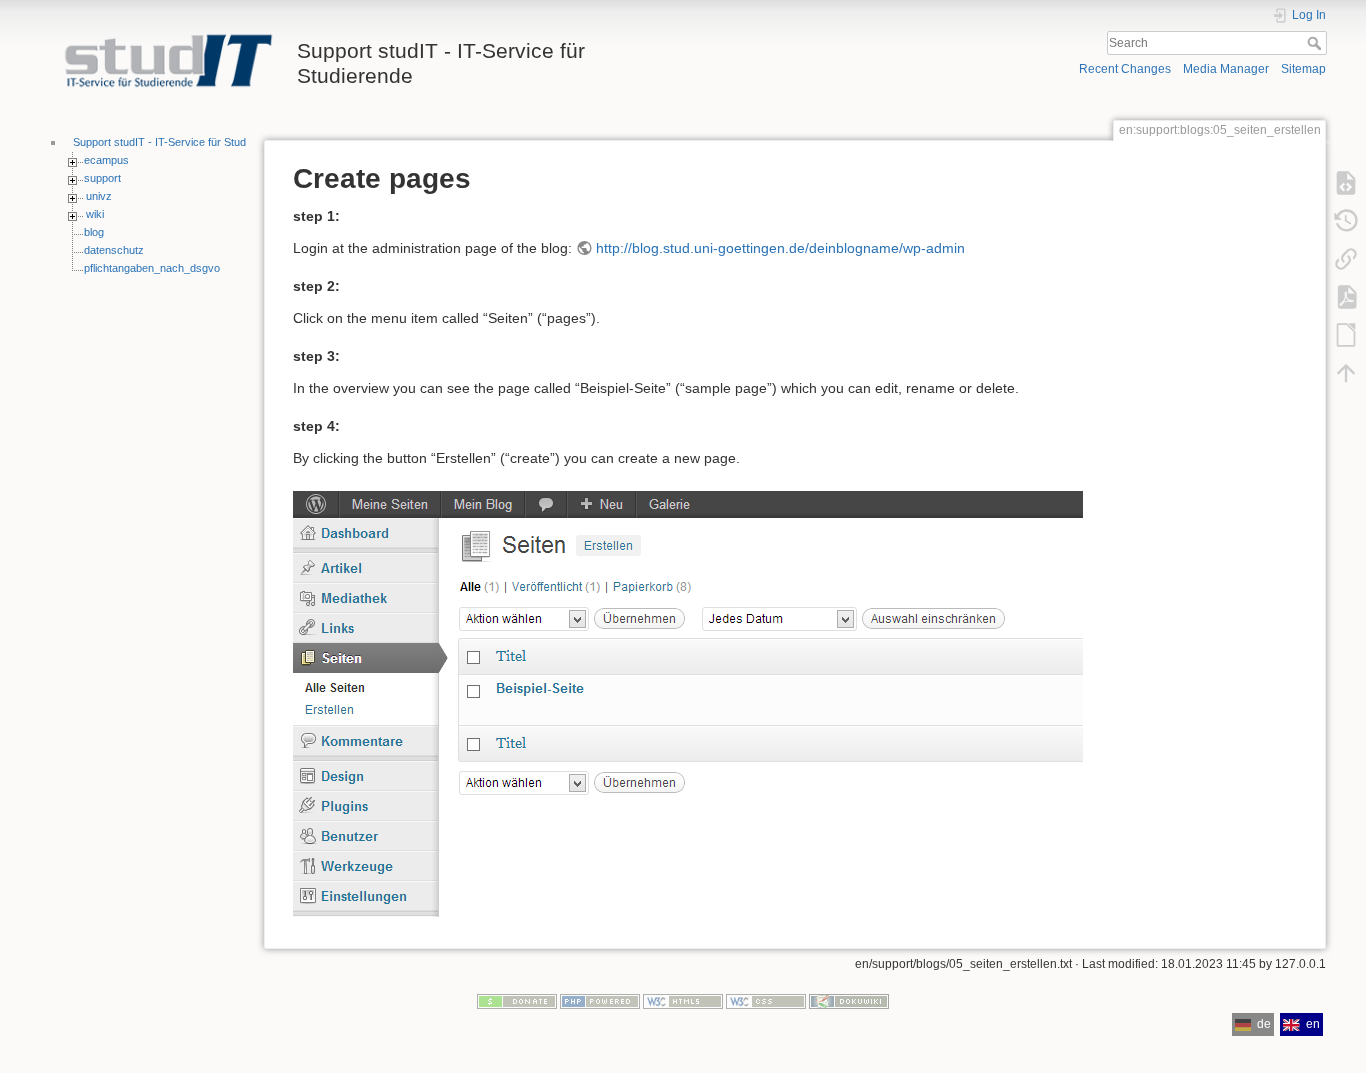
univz (99, 196)
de (1264, 1024)
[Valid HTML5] (683, 1001)
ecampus (106, 160)
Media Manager (1226, 69)
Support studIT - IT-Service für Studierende (177, 142)
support (102, 178)
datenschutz (114, 250)
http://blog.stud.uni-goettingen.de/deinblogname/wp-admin (780, 248)
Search (1316, 43)
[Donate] (517, 1001)
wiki (95, 214)
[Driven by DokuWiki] (849, 1001)
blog (94, 232)
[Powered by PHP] (600, 1001)
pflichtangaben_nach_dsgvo (152, 268)
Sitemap (1303, 69)
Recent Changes (1125, 69)
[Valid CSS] (766, 1001)
